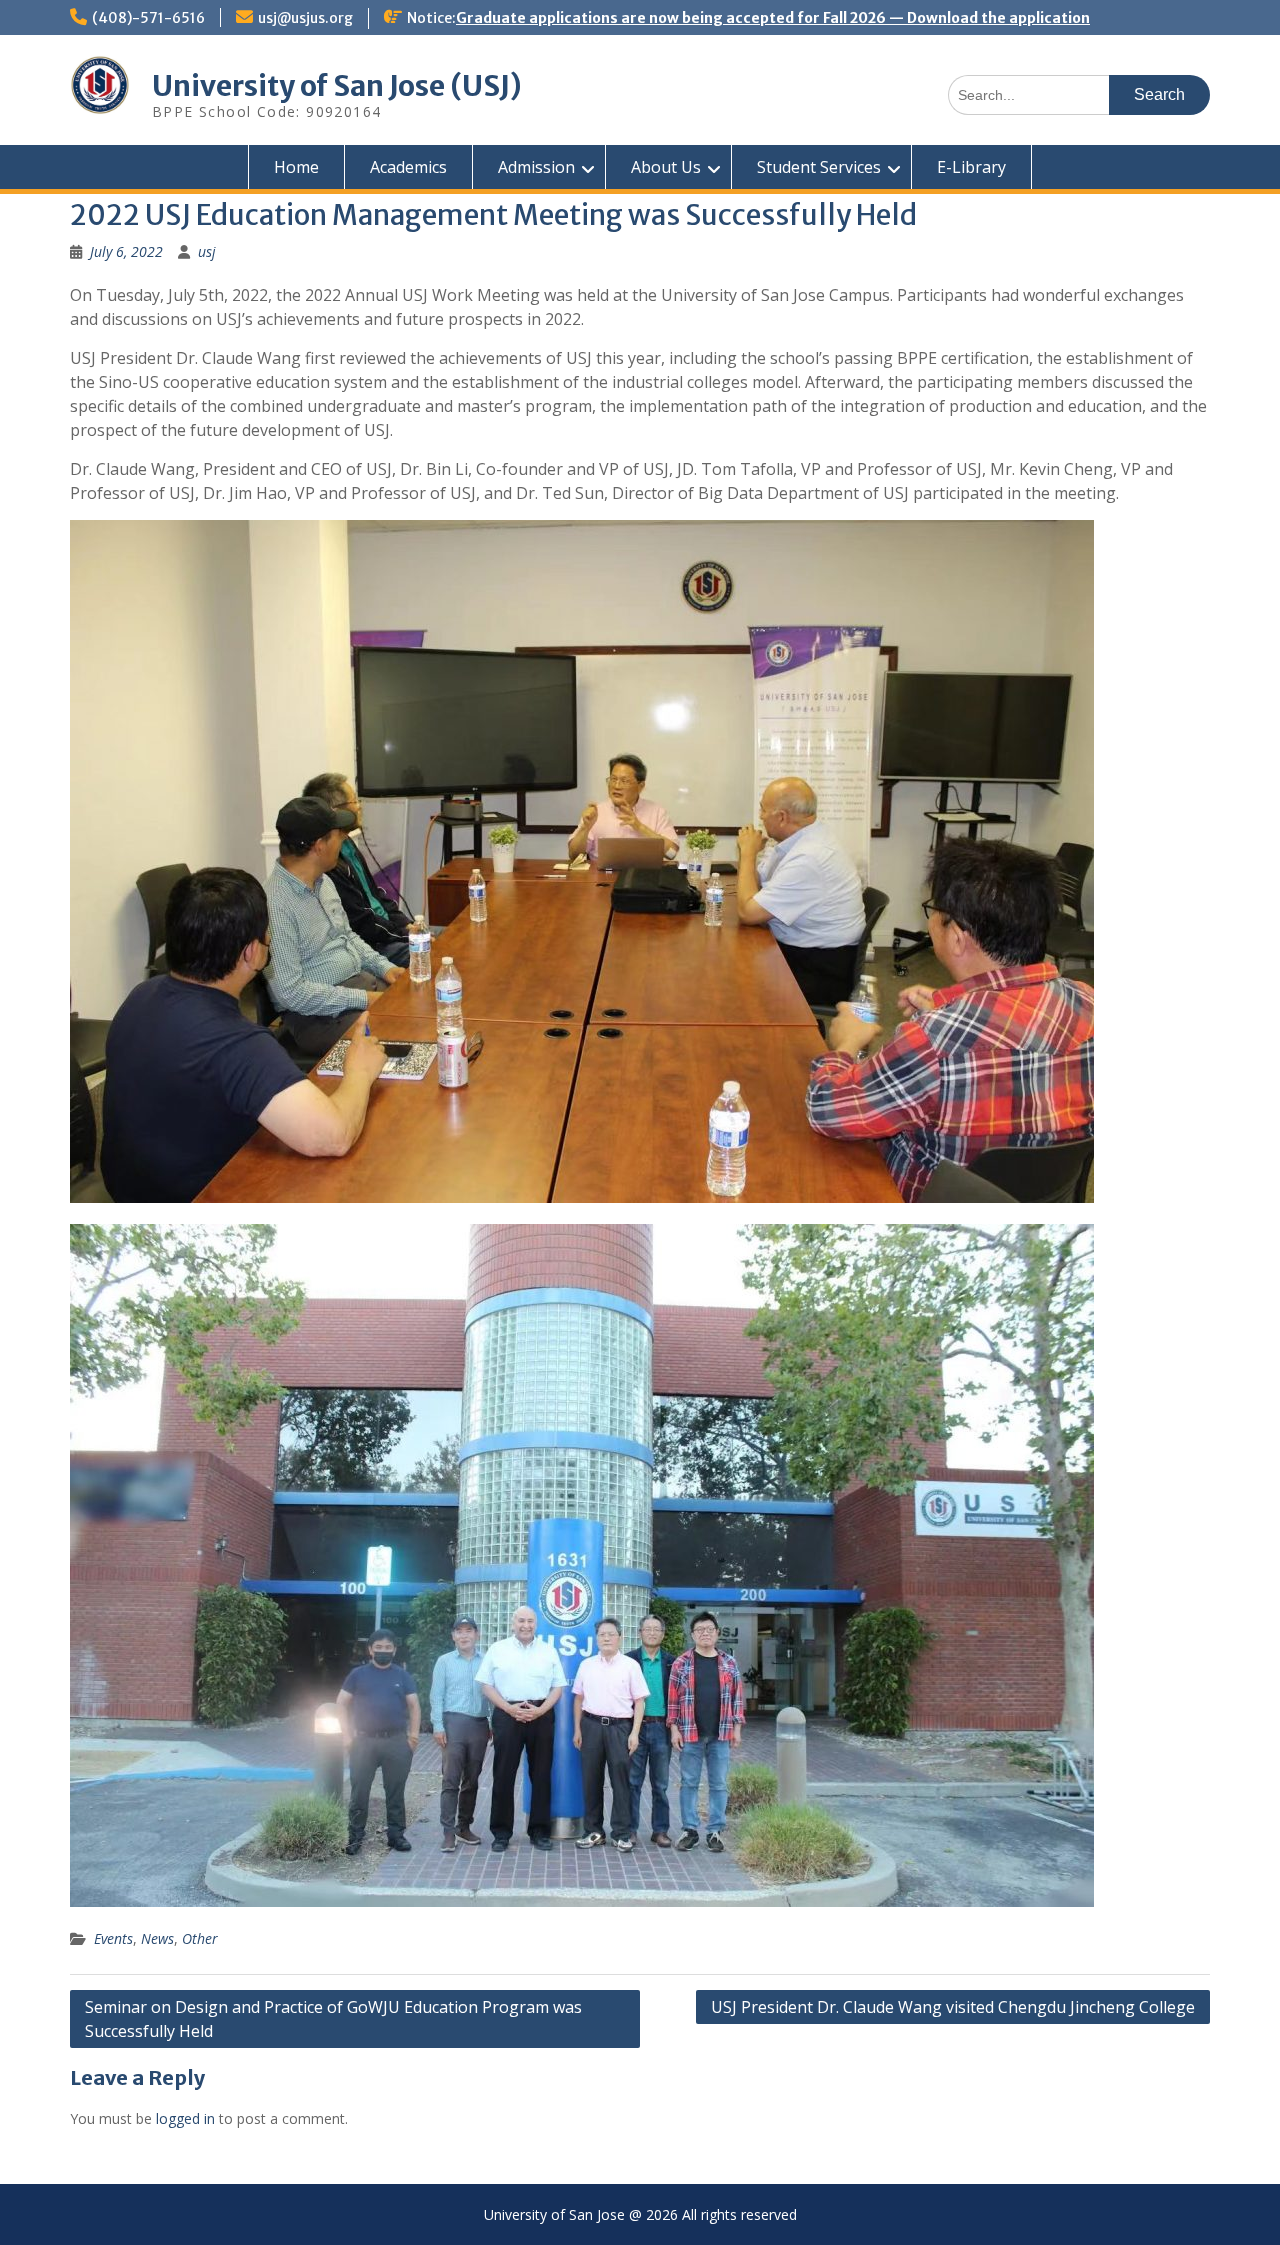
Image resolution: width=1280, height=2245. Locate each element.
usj (207, 251)
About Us (666, 167)
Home (296, 167)
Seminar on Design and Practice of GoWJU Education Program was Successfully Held (333, 2019)
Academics (408, 167)
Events (113, 1938)
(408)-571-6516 (148, 18)
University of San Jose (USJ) (337, 86)
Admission (536, 167)
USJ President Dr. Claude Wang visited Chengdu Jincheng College (953, 2007)
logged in (185, 2118)
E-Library (971, 167)
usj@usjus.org (305, 18)
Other (200, 1938)
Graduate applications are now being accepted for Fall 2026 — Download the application (773, 18)
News (157, 1938)
